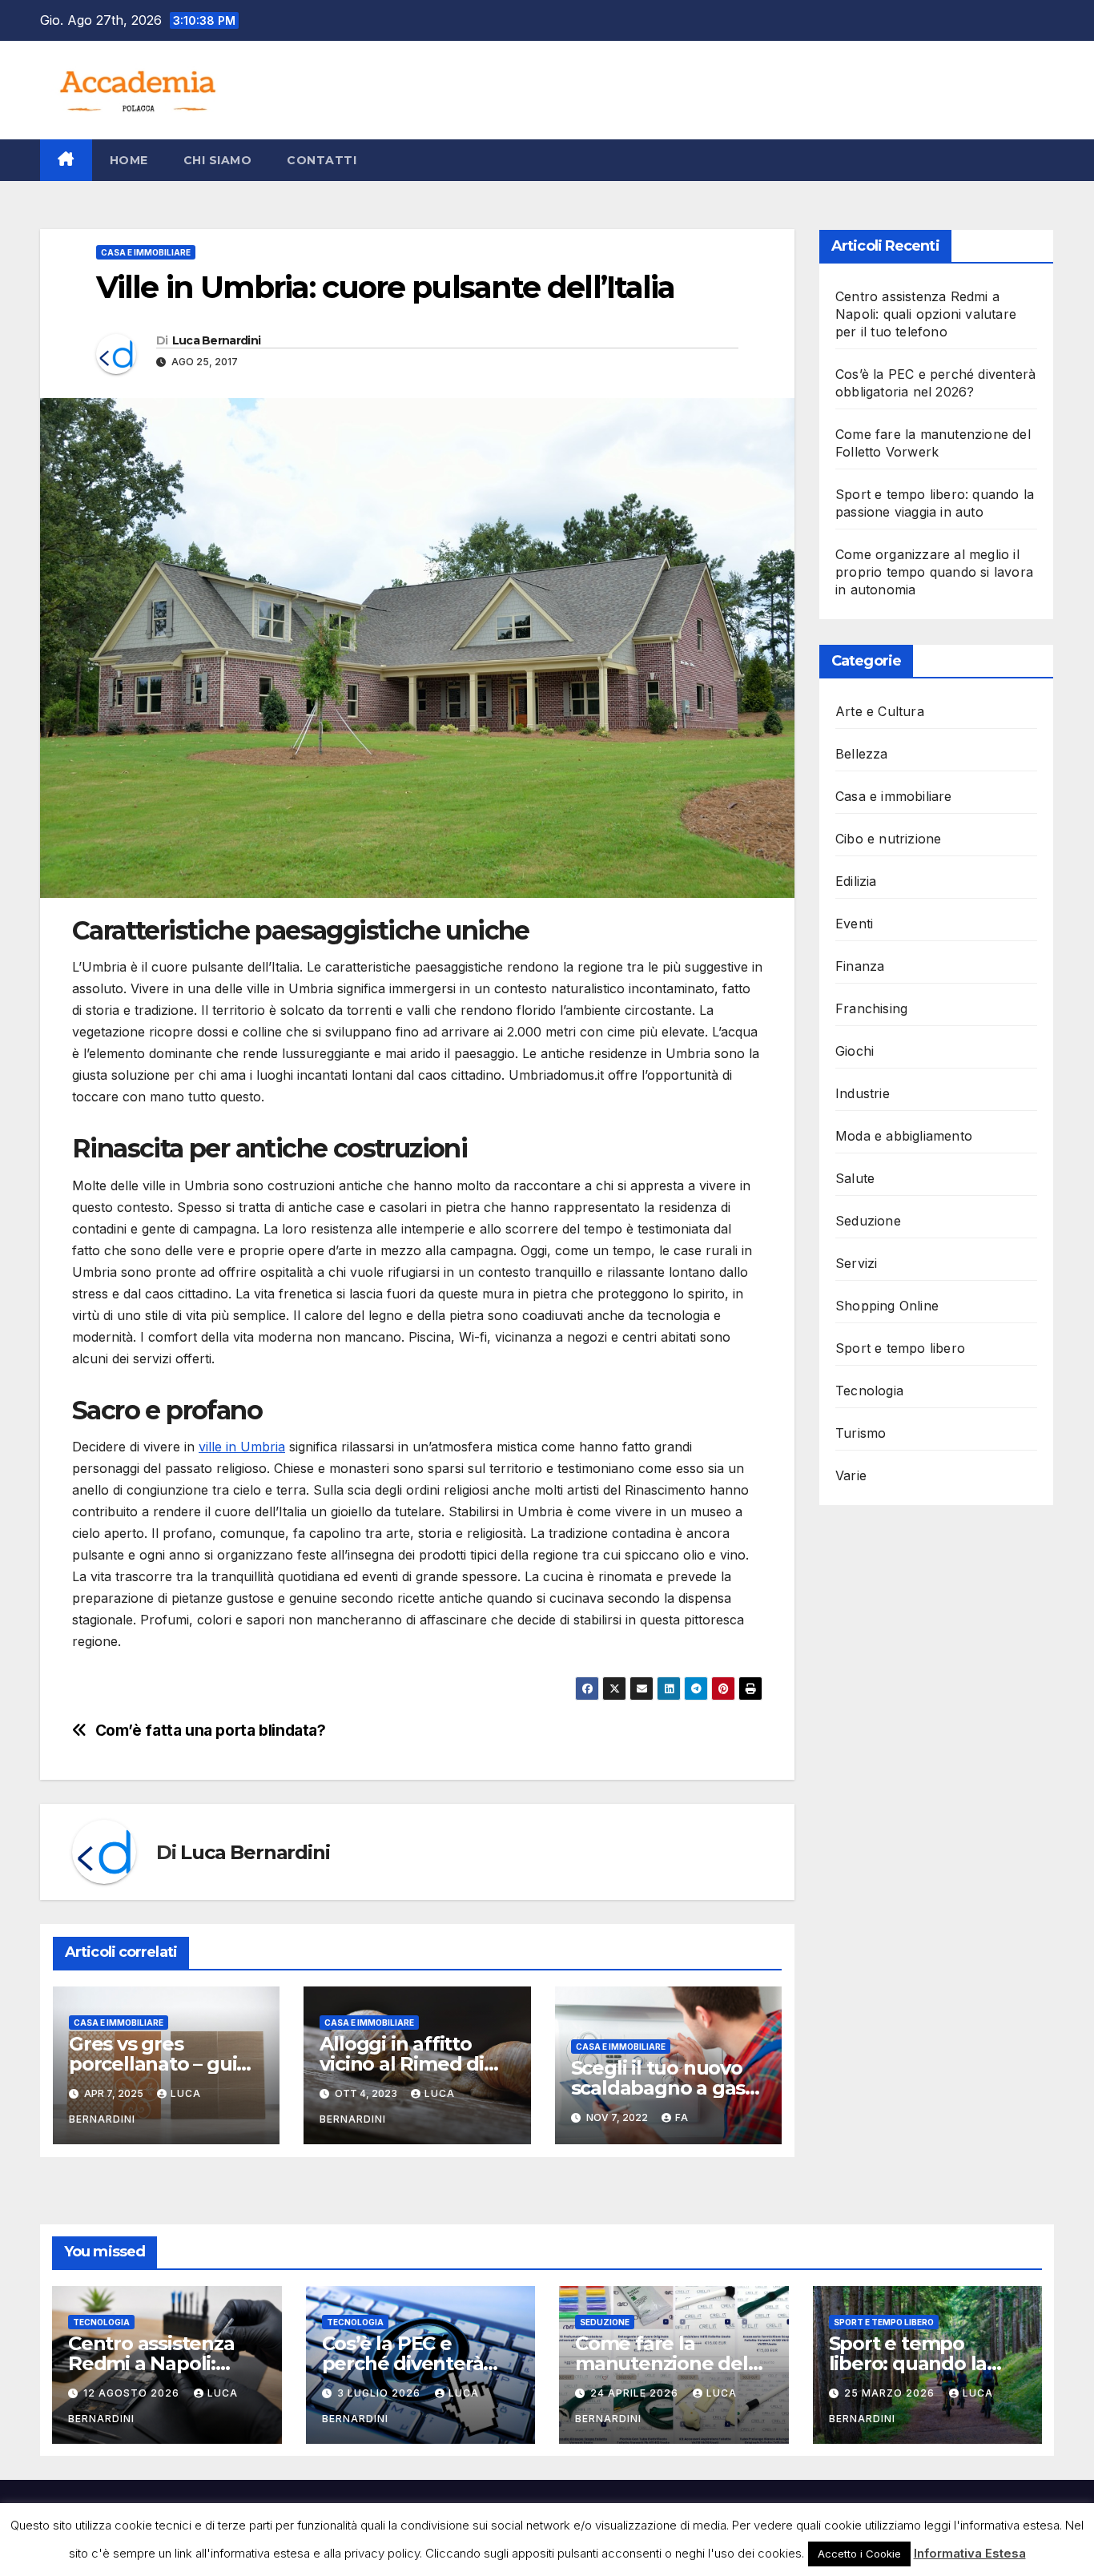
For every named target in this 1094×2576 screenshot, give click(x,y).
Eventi (854, 924)
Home (129, 160)
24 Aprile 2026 (636, 2393)
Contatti (322, 160)
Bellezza (862, 754)
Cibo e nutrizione (888, 839)
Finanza (860, 966)
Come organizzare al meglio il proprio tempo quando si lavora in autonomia (934, 572)
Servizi (856, 1263)
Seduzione (868, 1221)
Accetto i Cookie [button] (859, 2554)
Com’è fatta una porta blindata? (211, 1731)
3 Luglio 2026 (380, 2393)
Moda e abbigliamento (904, 1136)
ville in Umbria (242, 1447)
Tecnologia (869, 1391)
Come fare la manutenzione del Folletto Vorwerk (662, 2363)
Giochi (855, 1051)
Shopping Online (887, 1306)
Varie (851, 1475)
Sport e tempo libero (900, 1348)
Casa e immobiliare (146, 252)
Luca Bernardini (217, 340)
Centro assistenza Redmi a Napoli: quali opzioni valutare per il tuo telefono (926, 314)
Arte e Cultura (880, 711)
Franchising (871, 1008)
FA (682, 2117)
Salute (855, 1178)
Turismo (861, 1433)
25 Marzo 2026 (891, 2393)
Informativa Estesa (970, 2553)
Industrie (863, 1093)
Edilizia (856, 881)
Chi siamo (218, 160)
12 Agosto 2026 (133, 2393)
